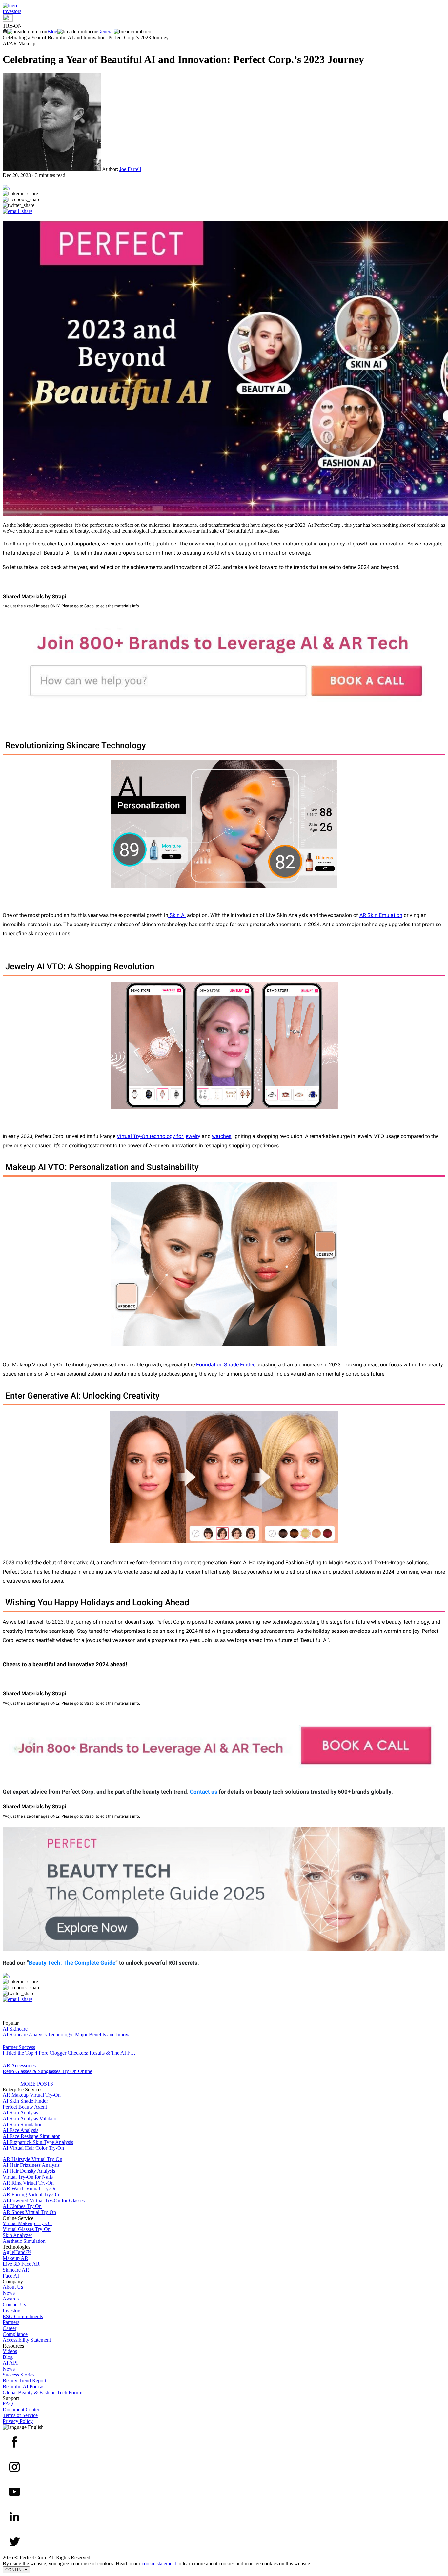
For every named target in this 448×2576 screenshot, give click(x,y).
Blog (52, 32)
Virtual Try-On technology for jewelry (159, 1136)
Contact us (204, 1792)
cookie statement (159, 2563)
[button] (224, 194)
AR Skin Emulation (381, 915)
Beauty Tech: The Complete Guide (72, 1963)
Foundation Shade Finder (225, 1365)
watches (222, 1136)
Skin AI (177, 915)
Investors (12, 11)
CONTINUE (16, 2570)
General (106, 32)
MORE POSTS (37, 2084)
